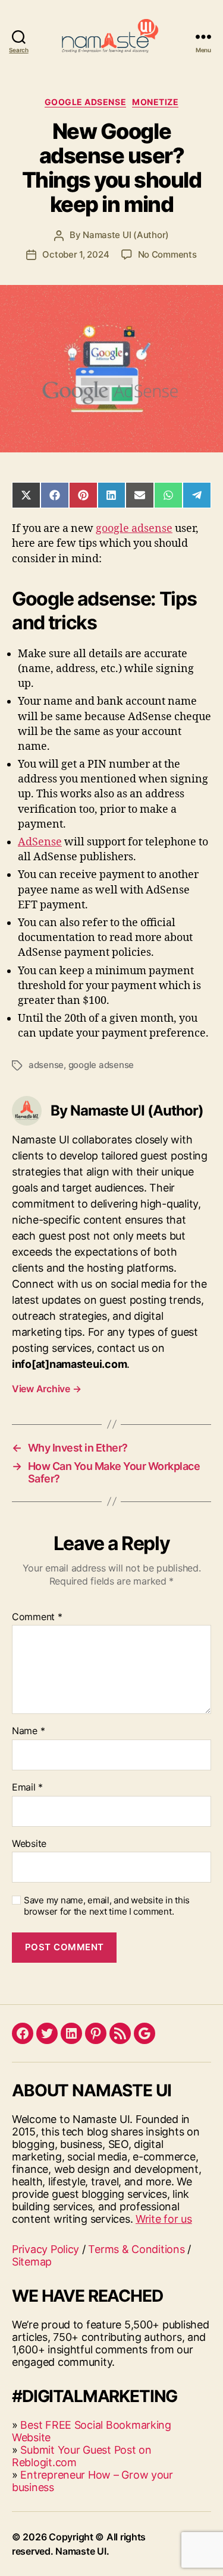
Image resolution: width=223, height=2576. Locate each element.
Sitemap (32, 2262)
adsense (46, 1065)
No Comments (167, 254)
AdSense (40, 842)
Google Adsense (85, 102)
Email (27, 1788)
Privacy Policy (45, 2249)
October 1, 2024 (76, 254)
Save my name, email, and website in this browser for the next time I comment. (107, 1906)
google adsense (134, 529)
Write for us (164, 2219)
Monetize (155, 102)
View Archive (46, 1389)
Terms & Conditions (136, 2249)
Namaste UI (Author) (126, 235)
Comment (37, 1617)
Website (29, 1844)
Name (28, 1731)
